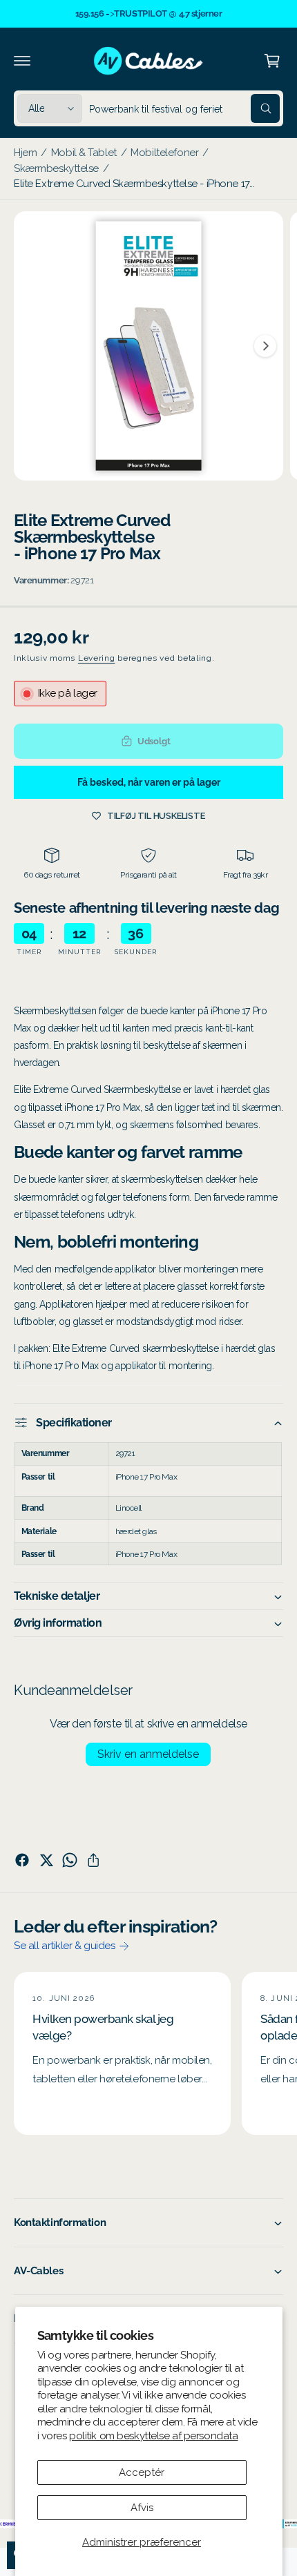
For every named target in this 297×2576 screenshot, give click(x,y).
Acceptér (142, 2472)
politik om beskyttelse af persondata (153, 2436)
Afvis (142, 2508)
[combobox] (184, 108)
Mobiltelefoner (164, 153)
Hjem (25, 153)
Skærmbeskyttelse (56, 168)
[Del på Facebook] (22, 1860)
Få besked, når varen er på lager (149, 782)
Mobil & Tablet (84, 153)
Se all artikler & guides (65, 1946)
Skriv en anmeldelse (148, 1754)
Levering (97, 658)
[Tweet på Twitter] (46, 1860)
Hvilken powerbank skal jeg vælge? (103, 2027)
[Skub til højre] (265, 346)
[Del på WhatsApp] (70, 1860)
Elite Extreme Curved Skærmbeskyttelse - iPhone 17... (134, 184)
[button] (22, 61)
